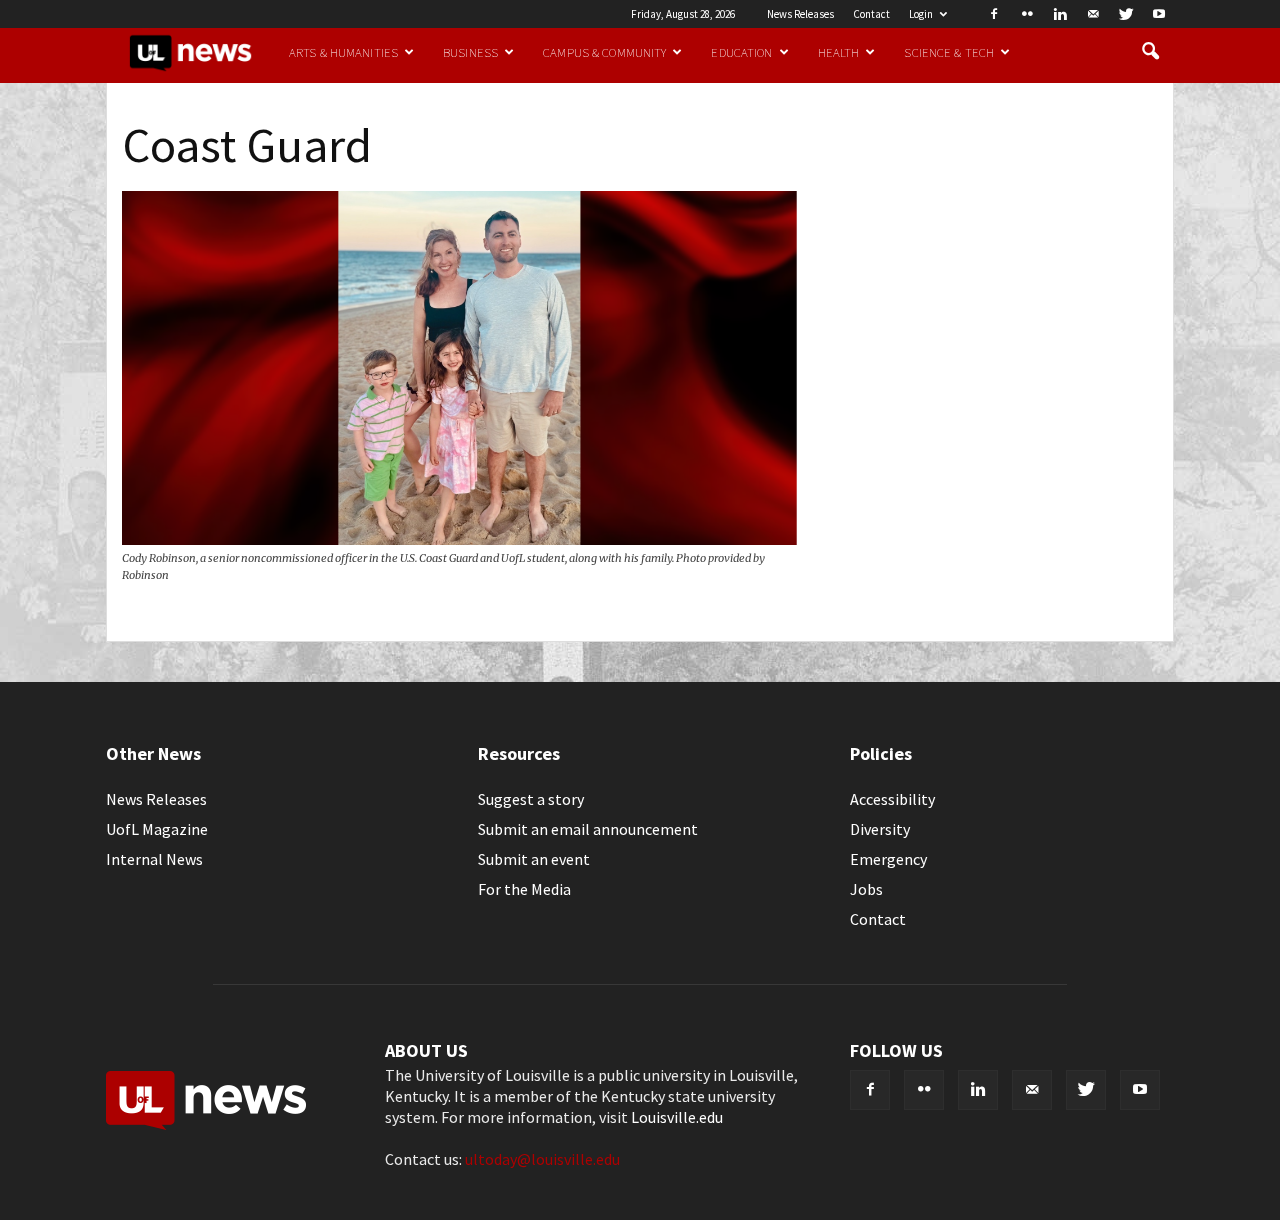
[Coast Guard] (459, 539)
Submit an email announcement (588, 829)
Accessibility (892, 799)
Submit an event (534, 859)
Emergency (888, 859)
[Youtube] (1159, 14)
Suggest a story (531, 799)
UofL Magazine (157, 829)
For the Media (524, 889)
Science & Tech (949, 52)
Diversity (880, 829)
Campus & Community (604, 52)
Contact (871, 14)
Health (839, 52)
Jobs (866, 889)
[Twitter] (1126, 14)
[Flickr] (1027, 14)
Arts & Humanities (343, 52)
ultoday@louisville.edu (542, 1159)
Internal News (154, 859)
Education (741, 52)
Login (921, 14)
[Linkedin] (1060, 14)
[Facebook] (994, 14)
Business (470, 52)
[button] (1150, 52)
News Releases (800, 14)
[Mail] (1093, 14)
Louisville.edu (677, 1117)
